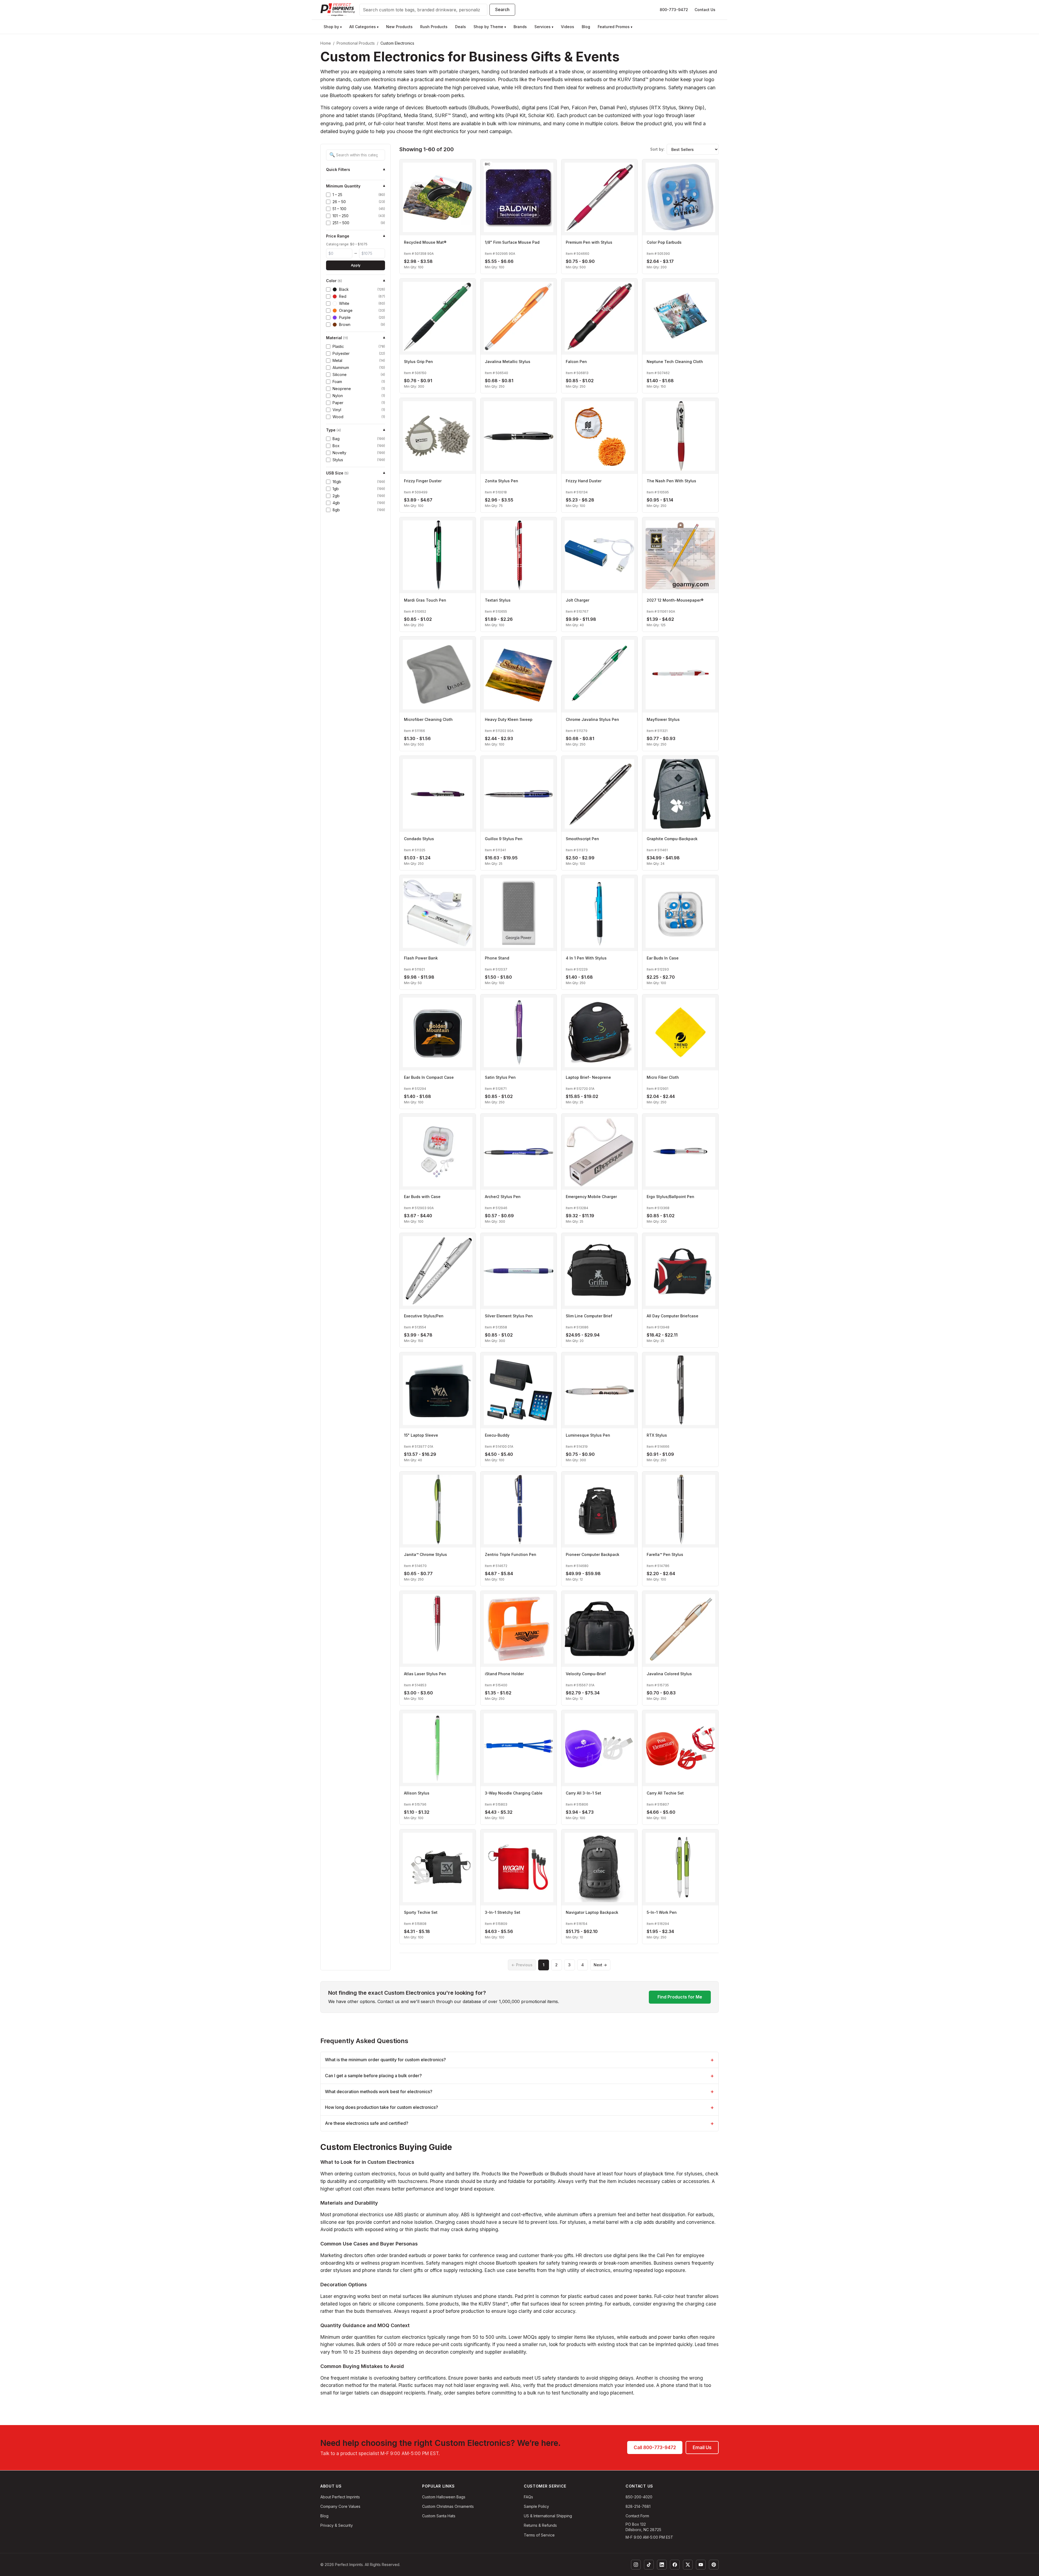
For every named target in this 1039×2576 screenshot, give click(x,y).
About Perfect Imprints (340, 2497)
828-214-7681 (638, 2506)
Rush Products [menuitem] (434, 27)
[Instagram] (636, 2565)
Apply (356, 265)
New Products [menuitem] (399, 27)
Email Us (702, 2448)
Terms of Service (539, 2535)
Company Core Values (340, 2506)
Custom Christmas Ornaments (448, 2506)
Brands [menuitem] (520, 27)
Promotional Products (356, 43)
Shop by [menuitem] (333, 27)
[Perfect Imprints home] (338, 10)
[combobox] (423, 10)
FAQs (528, 2497)
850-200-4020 (639, 2497)
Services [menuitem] (544, 27)
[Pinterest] (714, 2565)
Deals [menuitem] (461, 27)
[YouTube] (701, 2565)
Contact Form (637, 2516)
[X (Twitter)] (688, 2565)
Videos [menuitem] (568, 27)
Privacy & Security (337, 2525)
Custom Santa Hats (439, 2516)
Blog (324, 2516)
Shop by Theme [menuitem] (490, 27)
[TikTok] (649, 2565)
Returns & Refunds (540, 2525)
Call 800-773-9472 (655, 2448)
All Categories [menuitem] (364, 27)
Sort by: (657, 149)
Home (326, 43)
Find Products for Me (680, 1997)
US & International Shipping (548, 2516)
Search (502, 9)
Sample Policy (536, 2506)
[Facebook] (675, 2565)
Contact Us (705, 10)
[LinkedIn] (662, 2565)
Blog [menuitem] (586, 27)
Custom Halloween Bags (444, 2497)
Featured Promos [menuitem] (615, 27)
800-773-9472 (674, 10)
